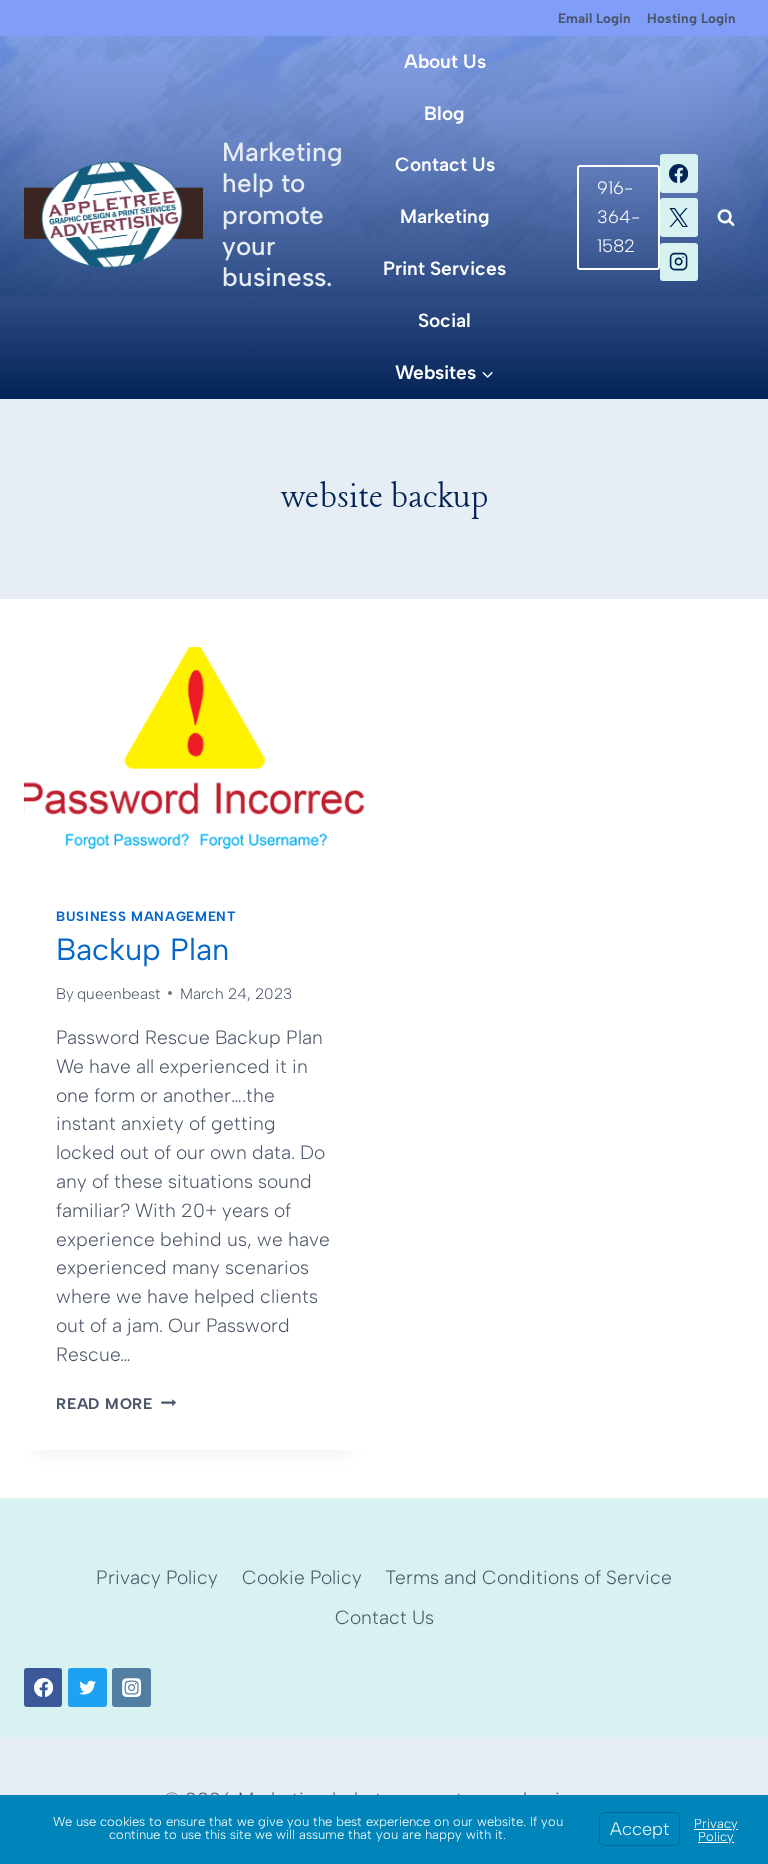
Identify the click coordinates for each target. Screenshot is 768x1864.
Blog (444, 113)
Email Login (594, 18)
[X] (679, 217)
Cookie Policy (302, 1577)
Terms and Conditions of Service (528, 1577)
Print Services (444, 268)
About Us (445, 61)
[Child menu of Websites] (445, 373)
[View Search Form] (726, 218)
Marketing (445, 216)
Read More (116, 1403)
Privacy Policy (157, 1577)
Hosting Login (691, 18)
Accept (639, 1829)
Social (444, 320)
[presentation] (194, 760)
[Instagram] (679, 262)
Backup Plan (142, 949)
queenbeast (118, 993)
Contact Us (445, 164)
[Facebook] (679, 173)
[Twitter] (87, 1687)
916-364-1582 (618, 217)
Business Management (146, 916)
